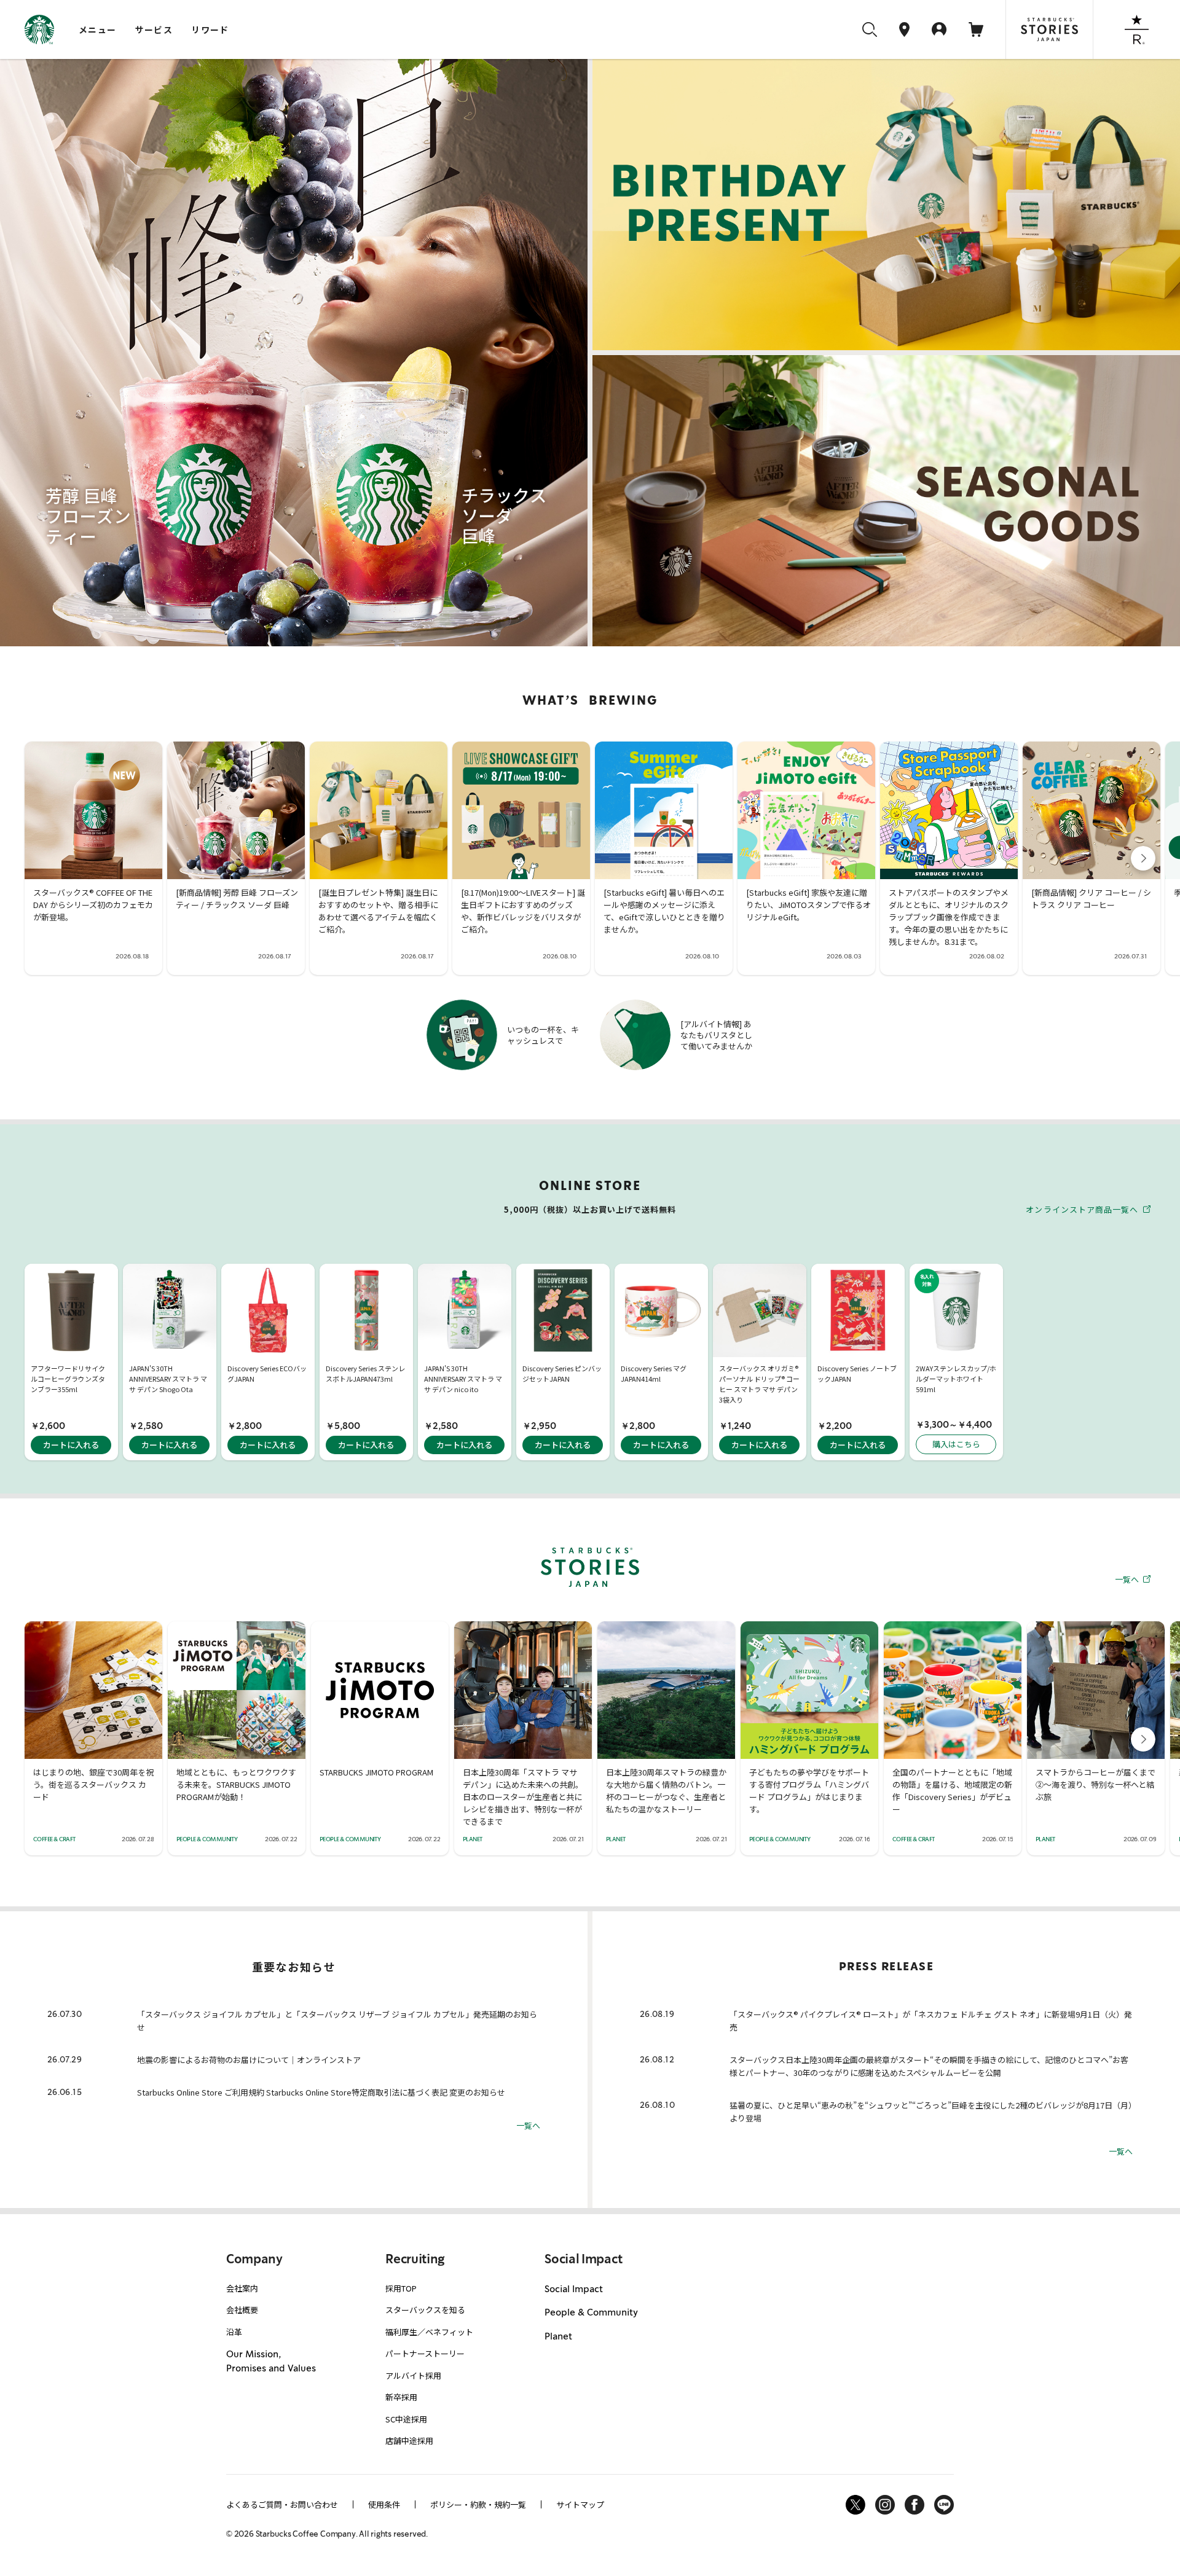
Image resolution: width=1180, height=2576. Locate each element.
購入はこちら (956, 1444)
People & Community (591, 2312)
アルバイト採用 (413, 2375)
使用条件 (384, 2504)
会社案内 (242, 2288)
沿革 (234, 2332)
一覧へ (1128, 1579)
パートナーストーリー (425, 2353)
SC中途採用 (406, 2419)
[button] (1143, 858)
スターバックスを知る (425, 2310)
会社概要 (242, 2310)
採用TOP (401, 2288)
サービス (154, 29)
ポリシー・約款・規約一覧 (478, 2504)
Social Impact (574, 2289)
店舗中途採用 (409, 2441)
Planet (558, 2336)
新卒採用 (401, 2397)
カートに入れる (71, 1445)
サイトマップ (580, 2504)
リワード (210, 29)
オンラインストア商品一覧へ (1083, 1209)
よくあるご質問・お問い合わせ (282, 2504)
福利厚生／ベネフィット (429, 2332)
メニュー (98, 29)
